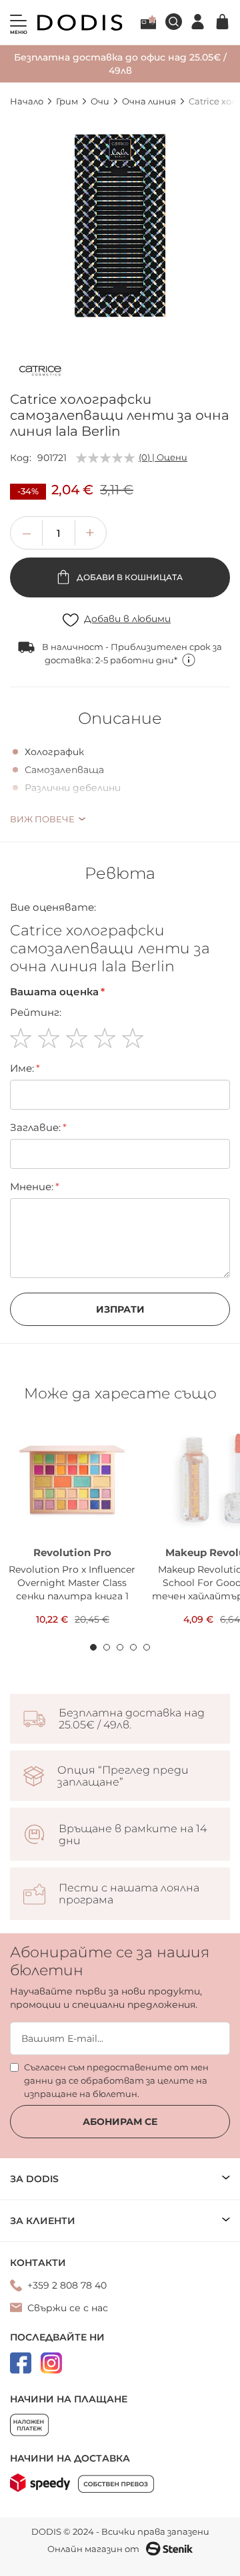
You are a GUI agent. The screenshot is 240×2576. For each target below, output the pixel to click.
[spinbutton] (59, 533)
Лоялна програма (148, 22)
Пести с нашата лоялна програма (129, 1894)
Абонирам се (120, 2122)
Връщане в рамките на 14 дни (133, 1835)
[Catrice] (40, 373)
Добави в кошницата (129, 577)
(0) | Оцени (163, 457)
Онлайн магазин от (93, 2549)
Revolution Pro (72, 1552)
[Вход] (198, 22)
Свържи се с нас (68, 2308)
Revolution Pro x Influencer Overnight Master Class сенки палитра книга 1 (72, 1583)
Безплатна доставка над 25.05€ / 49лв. (132, 1719)
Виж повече (42, 819)
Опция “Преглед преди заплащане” (123, 1776)
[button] (90, 533)
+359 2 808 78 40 (67, 2285)
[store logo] (80, 23)
